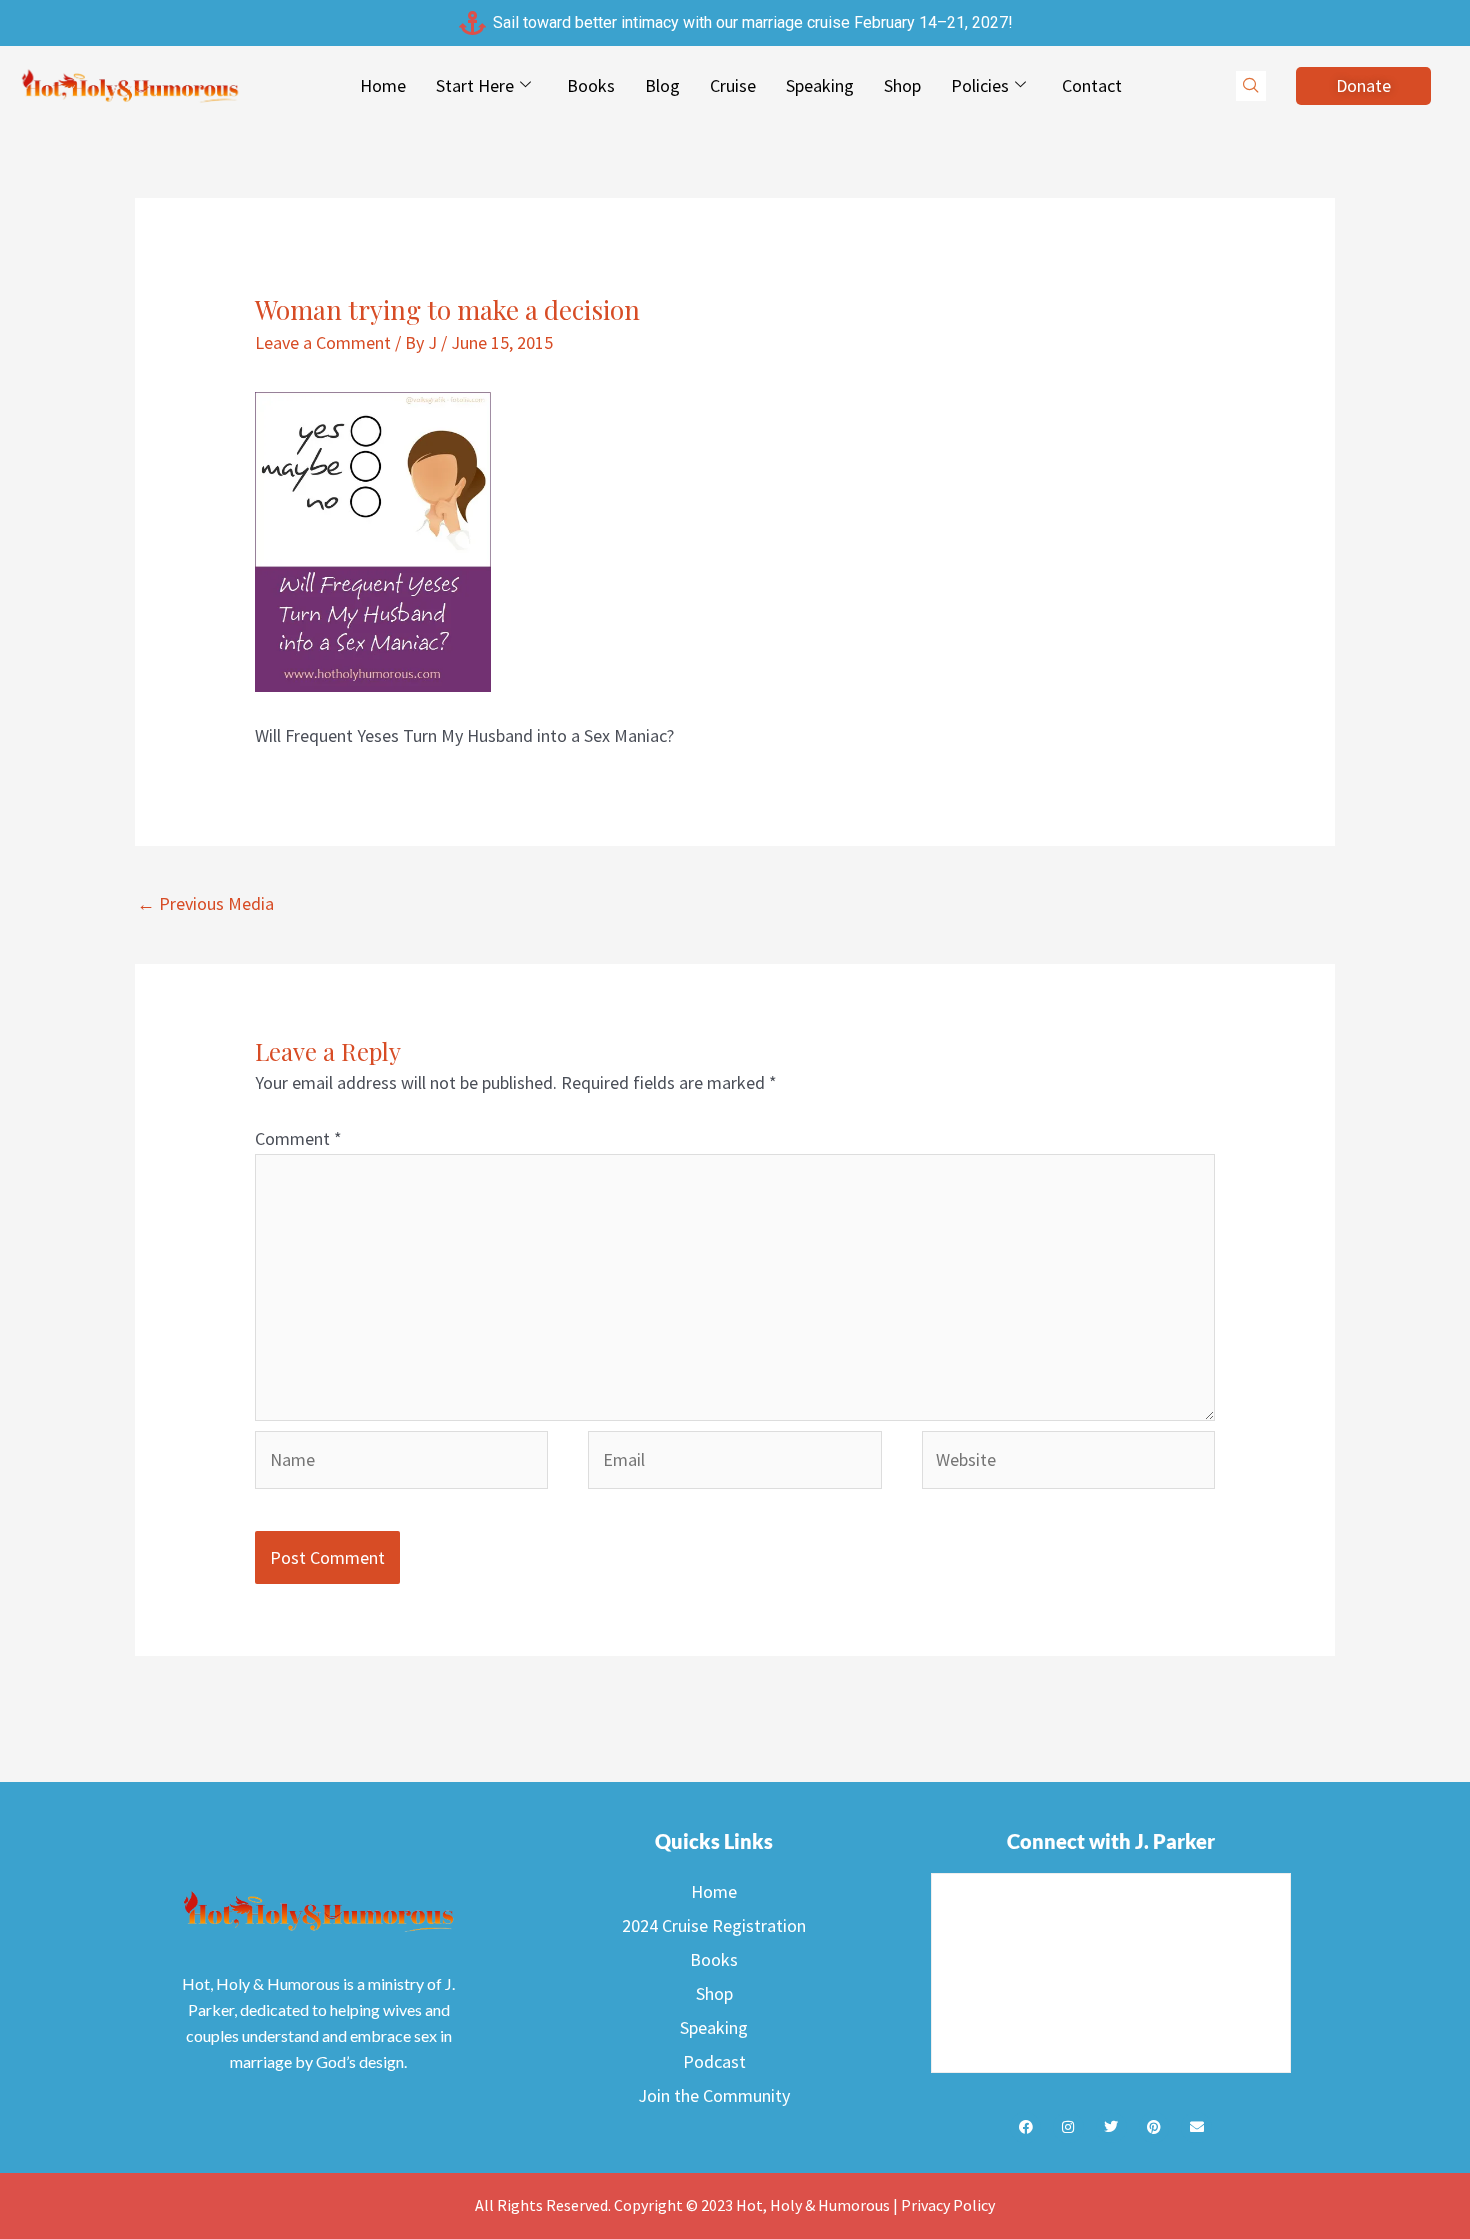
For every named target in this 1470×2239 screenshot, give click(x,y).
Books (591, 85)
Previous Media (205, 903)
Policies (980, 85)
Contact (1092, 85)
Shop (902, 85)
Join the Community (714, 2095)
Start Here (475, 85)
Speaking (820, 85)
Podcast (714, 2061)
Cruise (733, 85)
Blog (662, 85)
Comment (298, 1138)
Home (383, 85)
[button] (1251, 86)
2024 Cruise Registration (714, 1925)
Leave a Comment (323, 342)
